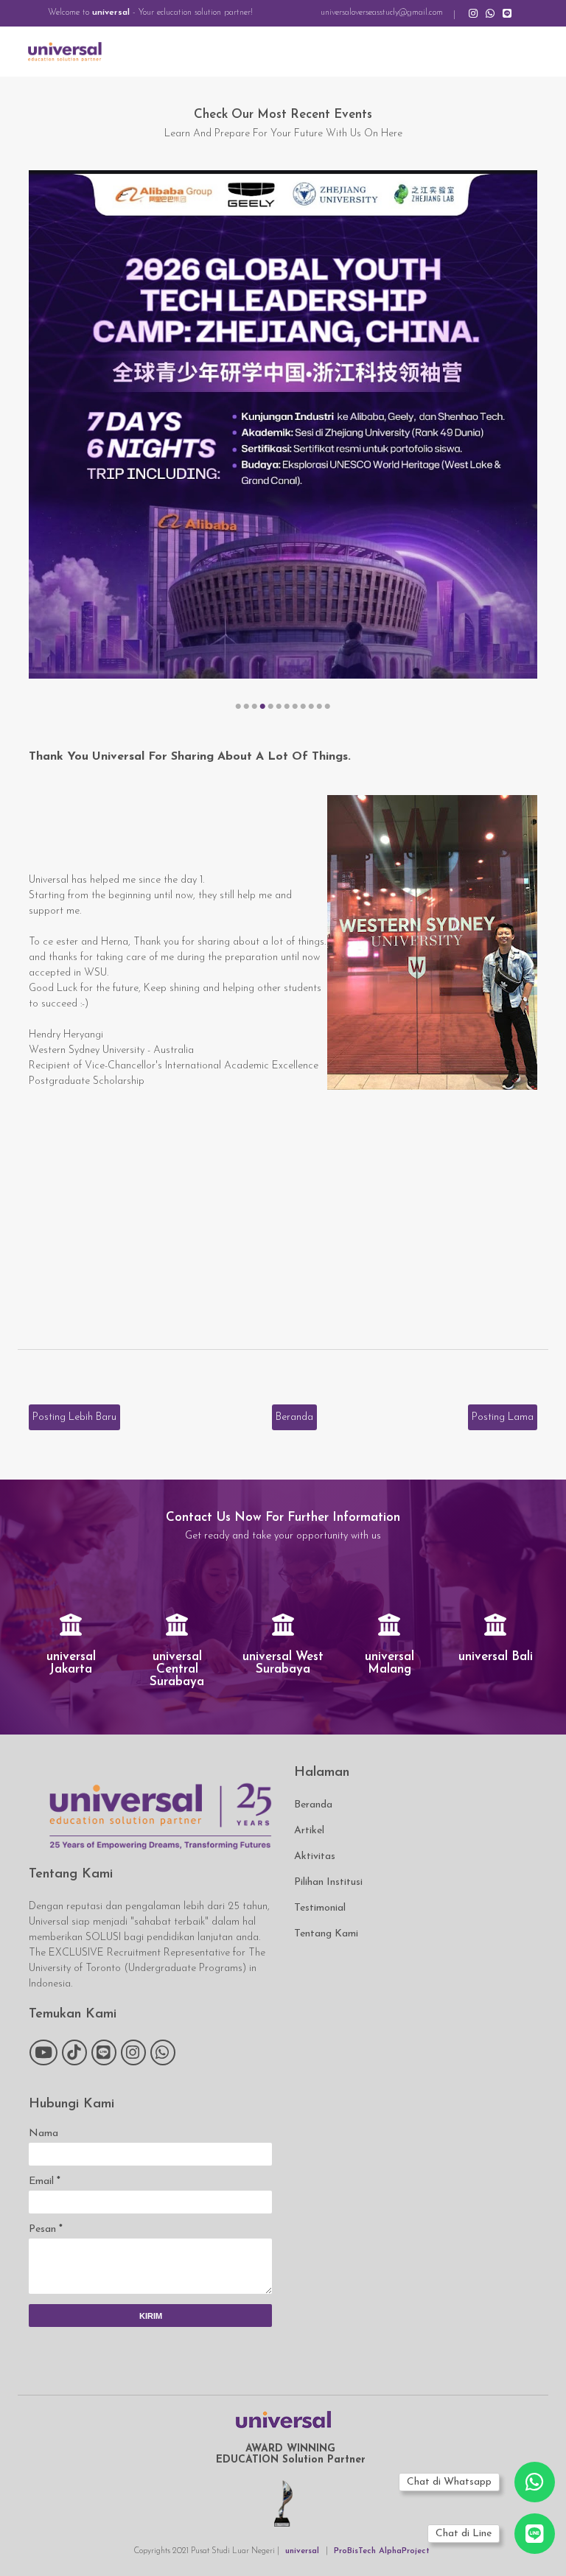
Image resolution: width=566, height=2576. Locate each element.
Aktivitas (315, 1856)
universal (111, 13)
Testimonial (320, 1908)
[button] (238, 707)
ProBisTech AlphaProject (382, 2551)
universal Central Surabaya (177, 1669)
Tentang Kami (326, 1934)
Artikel (309, 1831)
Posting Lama (503, 1417)
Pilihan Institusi (328, 1882)
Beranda (294, 1417)
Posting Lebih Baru (74, 1417)
